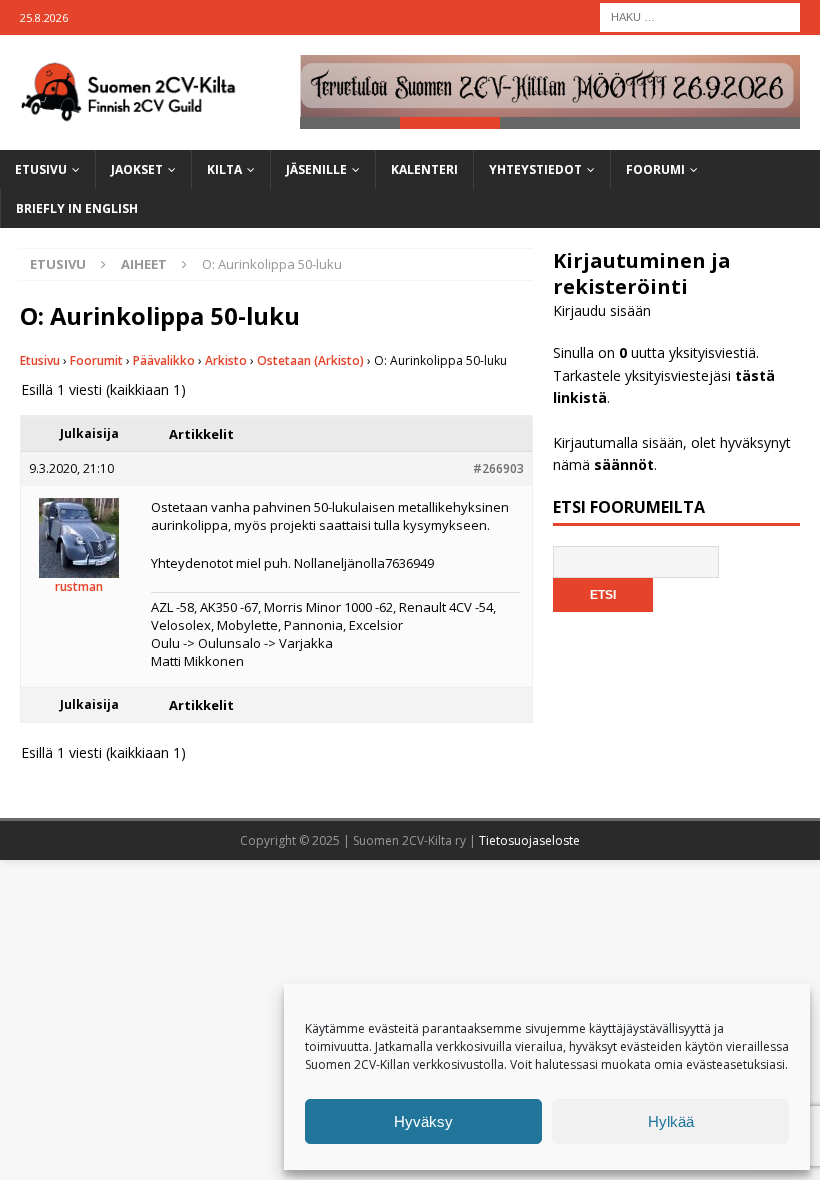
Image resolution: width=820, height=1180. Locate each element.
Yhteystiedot (535, 169)
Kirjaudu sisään (602, 310)
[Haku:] (700, 15)
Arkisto (226, 360)
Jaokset (137, 169)
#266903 (498, 468)
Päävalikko (164, 360)
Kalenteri (424, 169)
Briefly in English (77, 208)
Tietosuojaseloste (529, 840)
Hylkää (671, 1121)
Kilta (224, 169)
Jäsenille (316, 169)
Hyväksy (423, 1121)
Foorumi (655, 169)
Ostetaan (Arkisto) (310, 360)
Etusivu (41, 169)
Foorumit (96, 360)
